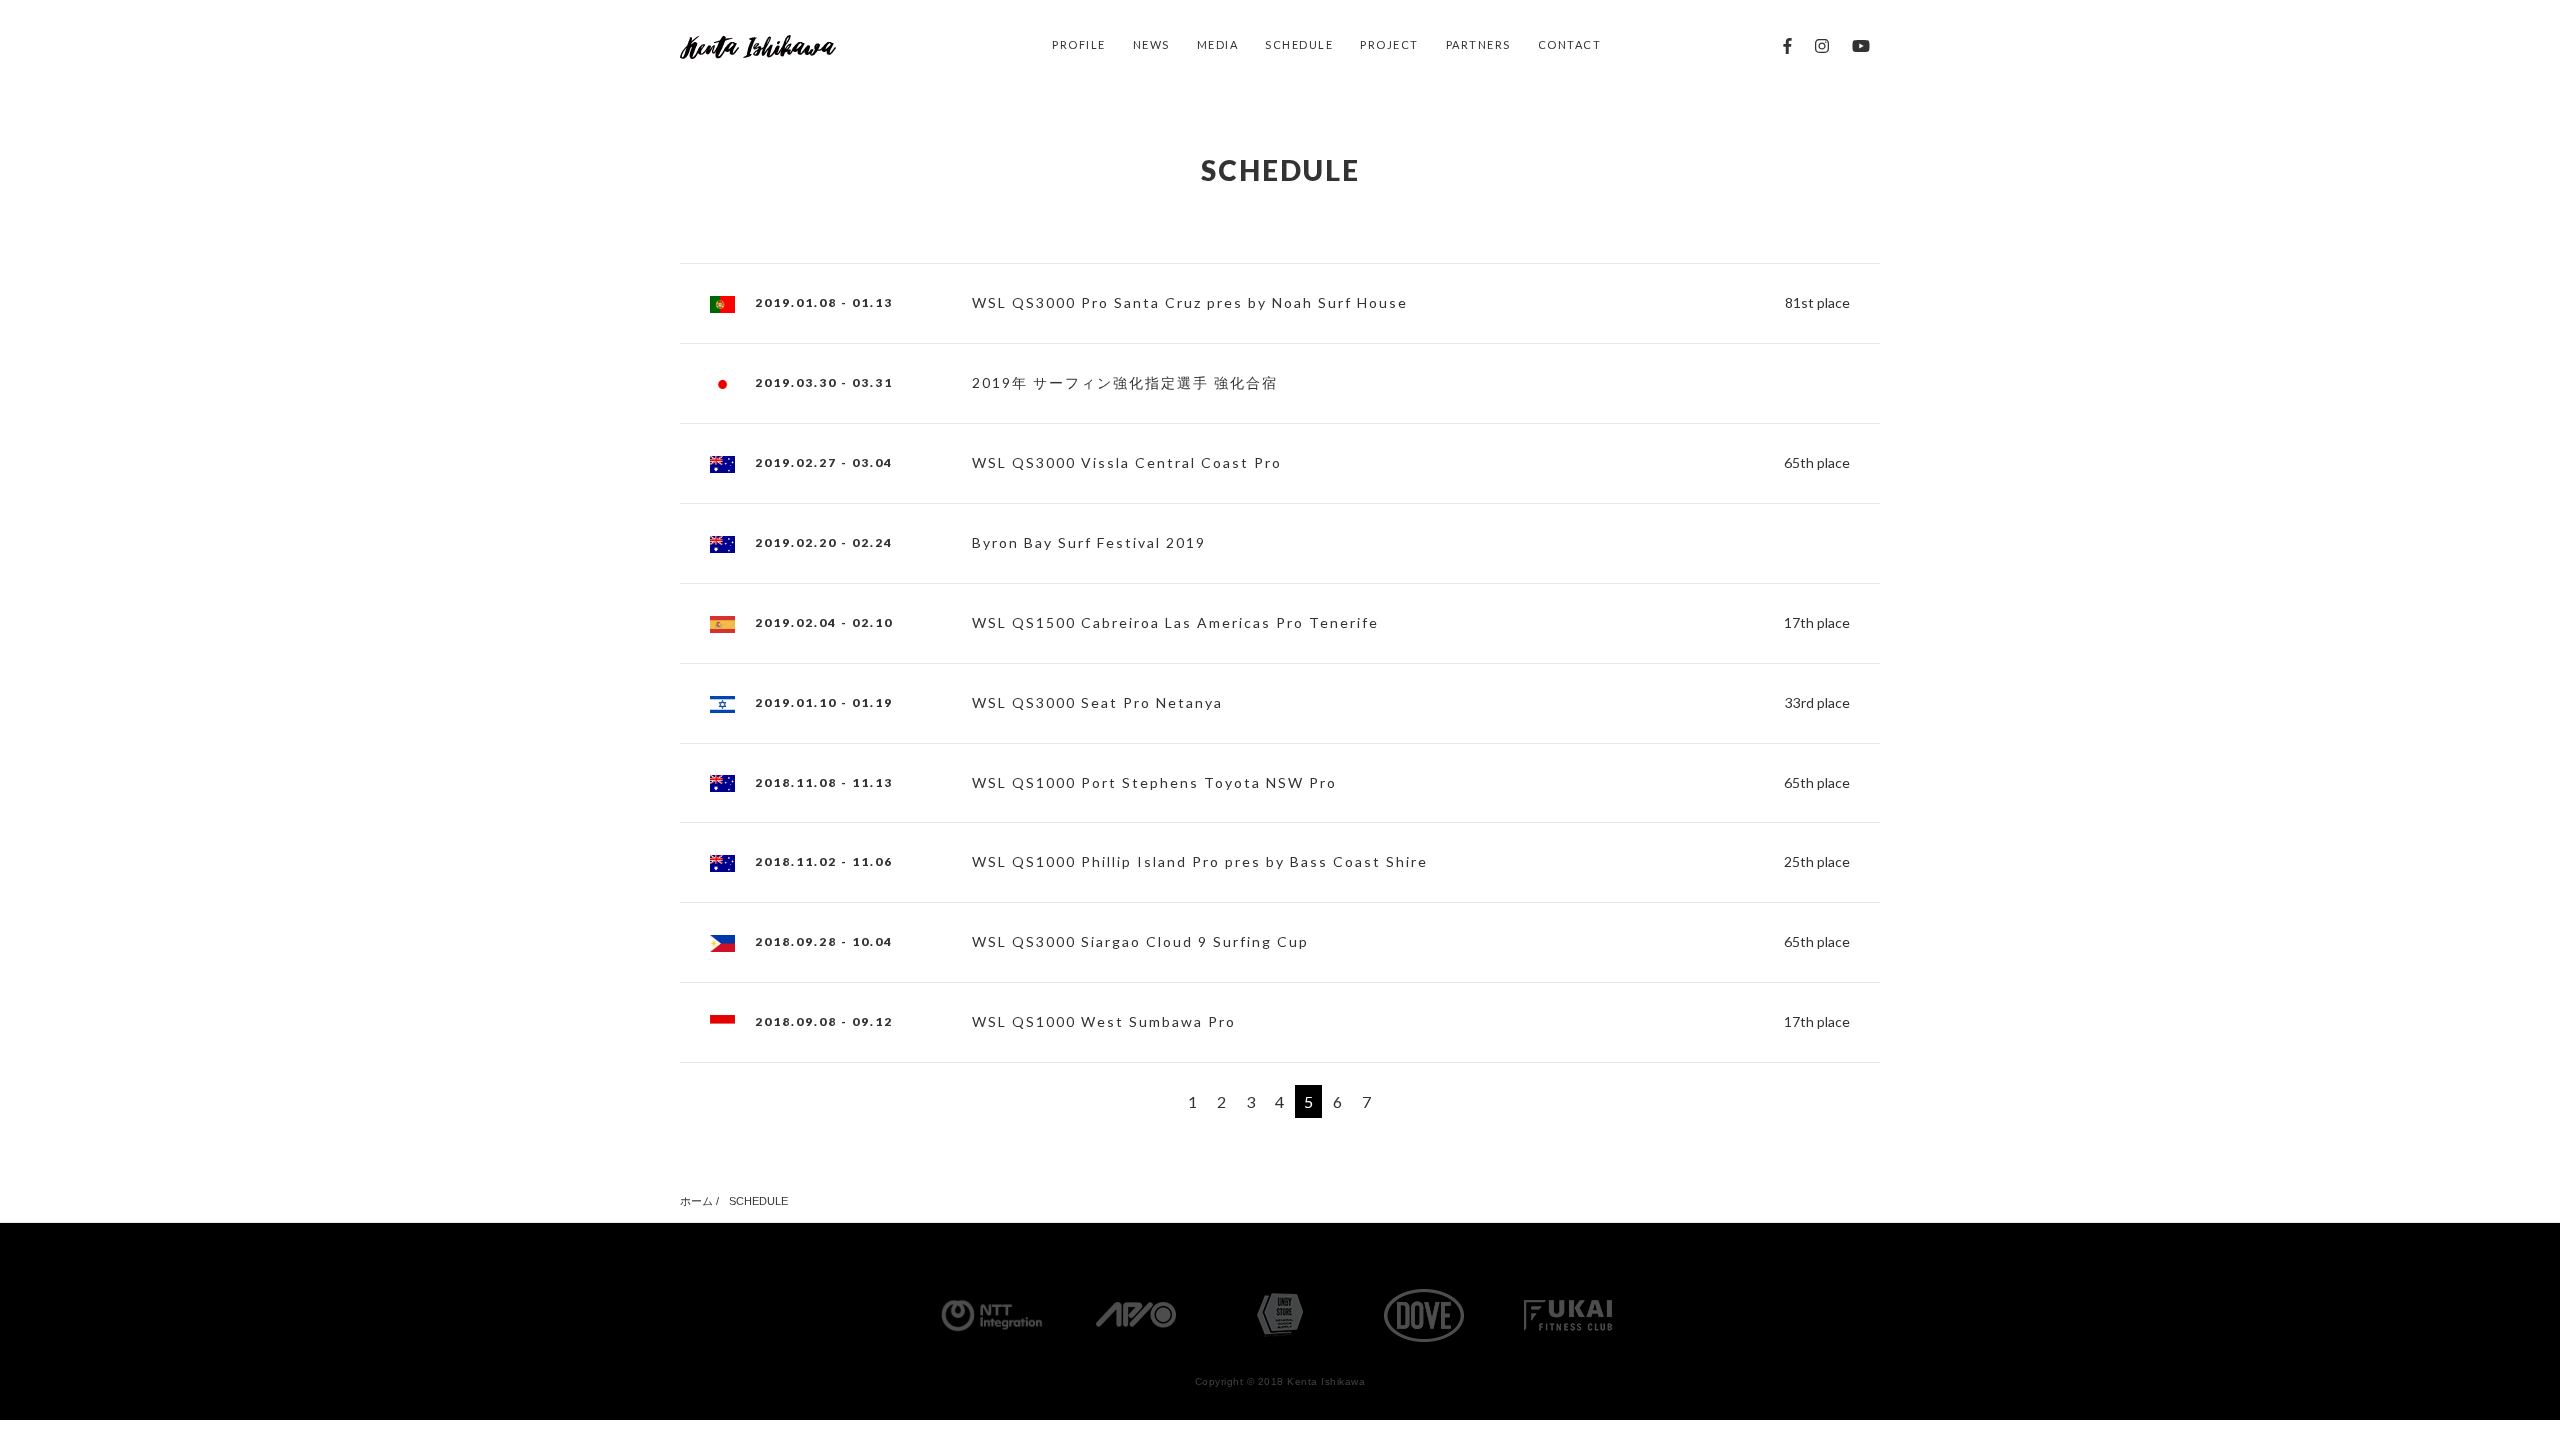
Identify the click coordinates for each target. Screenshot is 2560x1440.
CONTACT (1570, 44)
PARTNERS (1478, 44)
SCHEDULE (1299, 44)
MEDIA (1218, 44)
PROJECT (1389, 44)
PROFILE (1079, 44)
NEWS (1151, 44)
